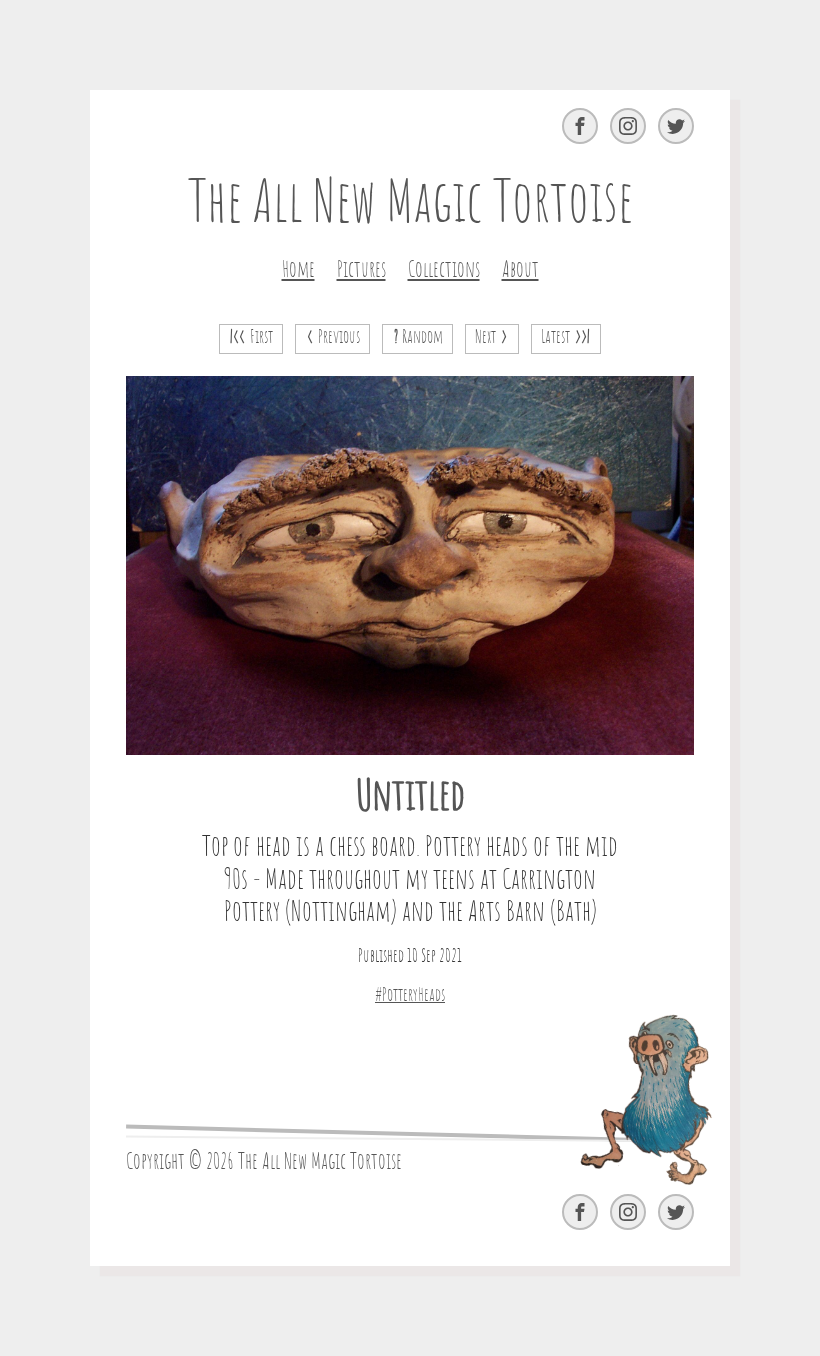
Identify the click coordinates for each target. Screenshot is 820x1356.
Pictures (361, 270)
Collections (444, 270)
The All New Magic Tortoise (410, 205)
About (520, 270)
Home (298, 270)
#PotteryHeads (410, 996)
